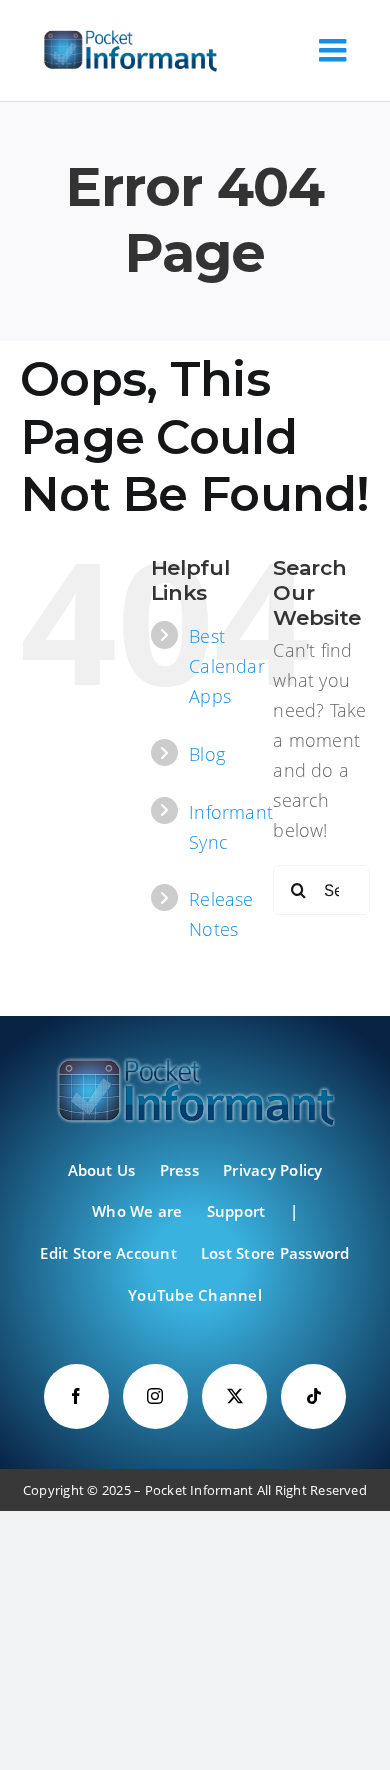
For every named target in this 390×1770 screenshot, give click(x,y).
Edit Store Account (108, 1253)
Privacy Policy (272, 1170)
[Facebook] (76, 1396)
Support (236, 1211)
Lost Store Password (275, 1253)
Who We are (137, 1211)
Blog (207, 754)
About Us (102, 1170)
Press (179, 1170)
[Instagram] (155, 1396)
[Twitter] (234, 1396)
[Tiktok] (313, 1396)
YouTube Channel (195, 1295)
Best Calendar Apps (227, 666)
